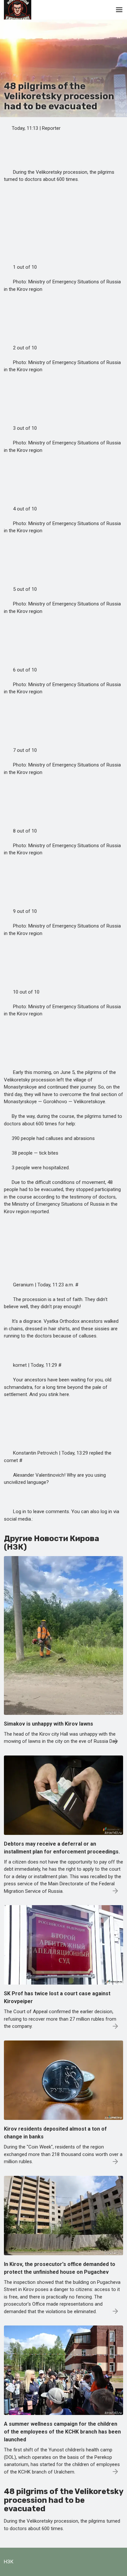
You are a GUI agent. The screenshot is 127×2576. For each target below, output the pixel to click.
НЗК (9, 2562)
